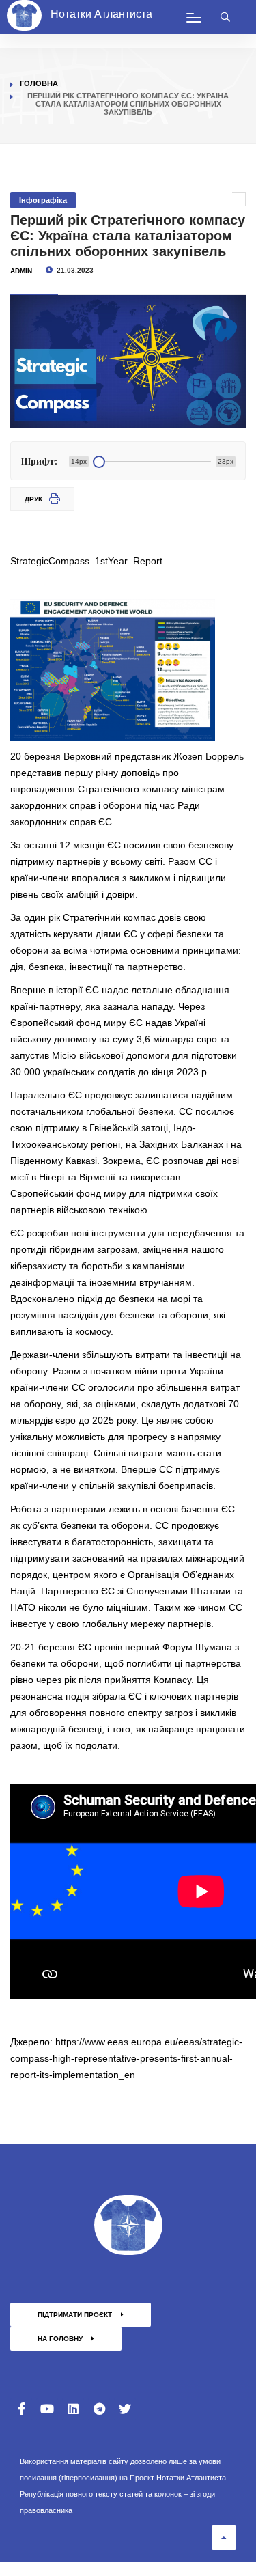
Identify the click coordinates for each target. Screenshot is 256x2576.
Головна (39, 83)
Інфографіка (43, 200)
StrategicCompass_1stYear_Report (86, 561)
